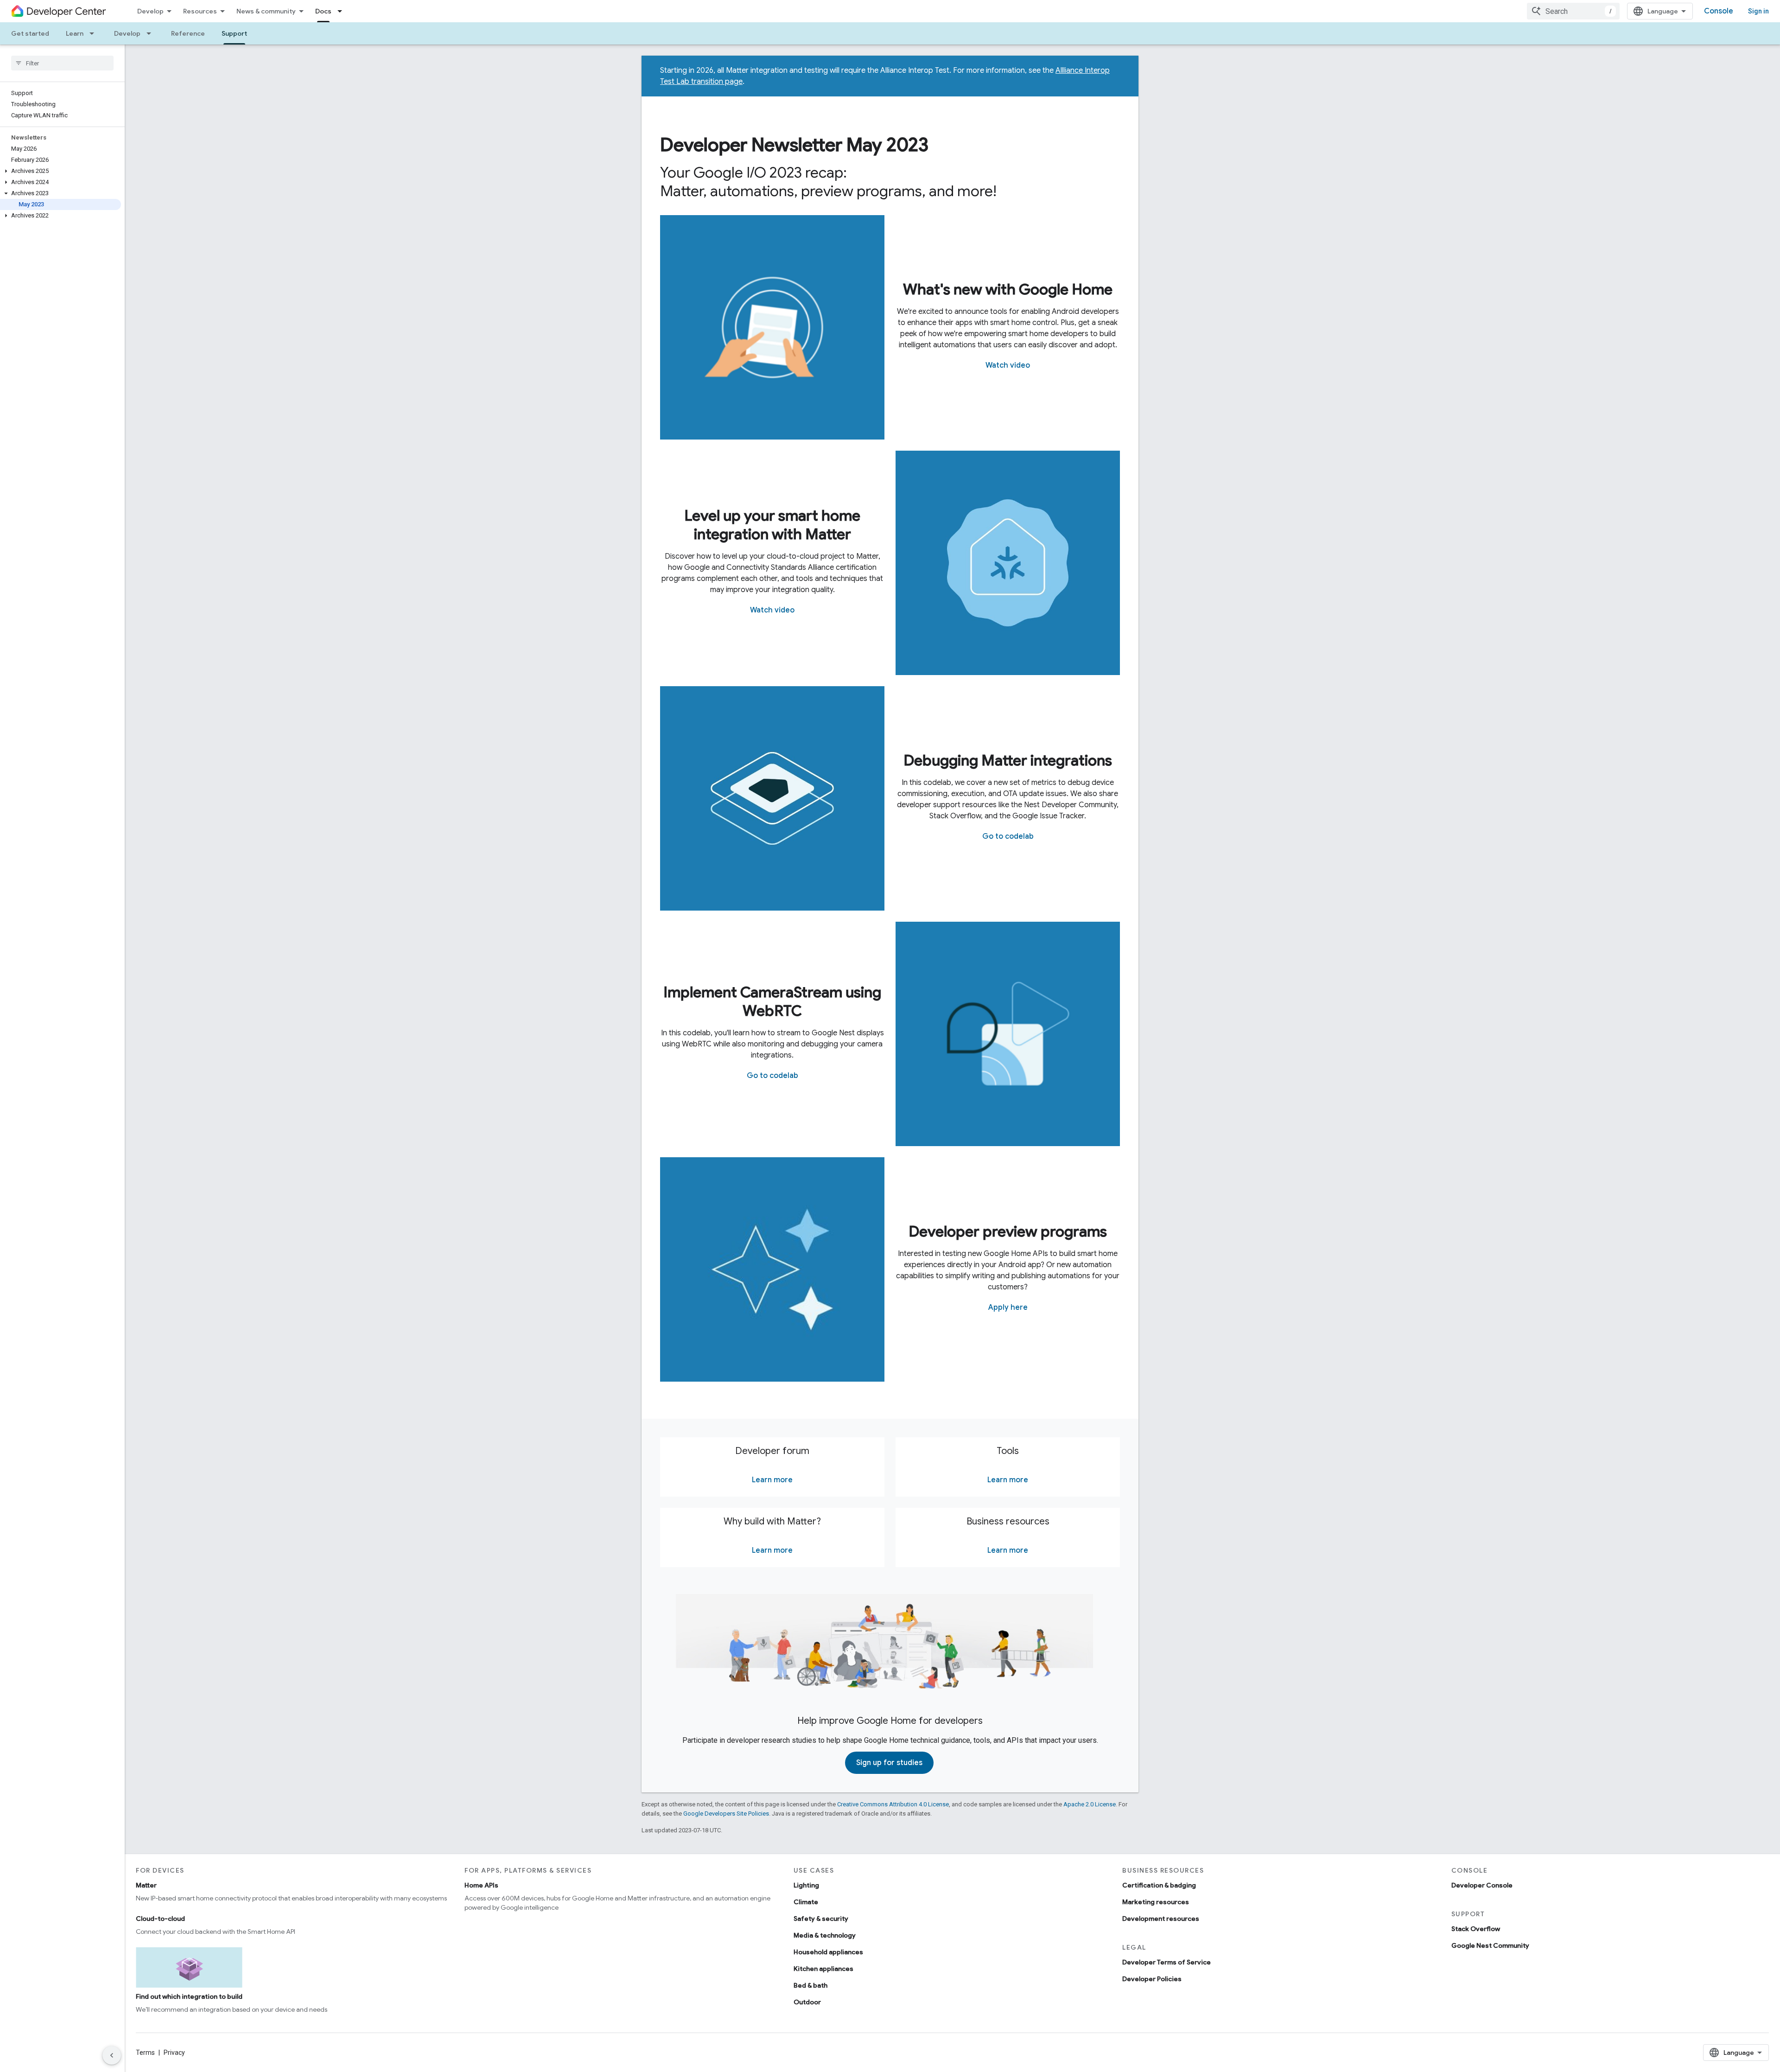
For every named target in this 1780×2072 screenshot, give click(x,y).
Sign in (1758, 11)
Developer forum (772, 1451)
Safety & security (821, 1919)
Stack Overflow (1476, 1929)
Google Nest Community (1490, 1945)
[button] (60, 171)
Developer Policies (1152, 1979)
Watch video (1008, 365)
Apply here (1008, 1307)
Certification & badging (1159, 1885)
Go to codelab (1008, 836)
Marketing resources (1156, 1902)
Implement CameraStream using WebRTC (772, 1001)
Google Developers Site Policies (726, 1814)
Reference (188, 33)
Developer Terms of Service (1167, 1962)
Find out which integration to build (189, 1996)
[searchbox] (62, 63)
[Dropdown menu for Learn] (95, 33)
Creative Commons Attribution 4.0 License (893, 1804)
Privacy (174, 2053)
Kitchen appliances (823, 1969)
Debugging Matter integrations (1008, 760)
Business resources (1008, 1521)
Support (234, 33)
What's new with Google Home (1008, 289)
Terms (145, 2053)
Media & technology (825, 1935)
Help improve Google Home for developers (890, 1721)
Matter (146, 1885)
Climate (806, 1902)
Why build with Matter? (772, 1521)
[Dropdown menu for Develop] (152, 33)
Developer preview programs (1008, 1231)
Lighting (806, 1885)
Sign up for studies (889, 1763)
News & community (266, 11)
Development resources (1161, 1919)
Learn (75, 33)
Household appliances (828, 1952)
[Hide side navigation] (112, 2055)
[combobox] (1573, 11)
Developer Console (1482, 1885)
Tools (1008, 1451)
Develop (150, 11)
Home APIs (481, 1885)
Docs (323, 11)
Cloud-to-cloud (160, 1919)
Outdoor (807, 2002)
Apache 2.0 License (1090, 1804)
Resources (200, 11)
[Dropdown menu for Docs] (343, 11)
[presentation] (890, 145)
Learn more (772, 1480)
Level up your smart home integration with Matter (772, 525)
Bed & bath (811, 1985)
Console (1719, 11)
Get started (30, 33)
